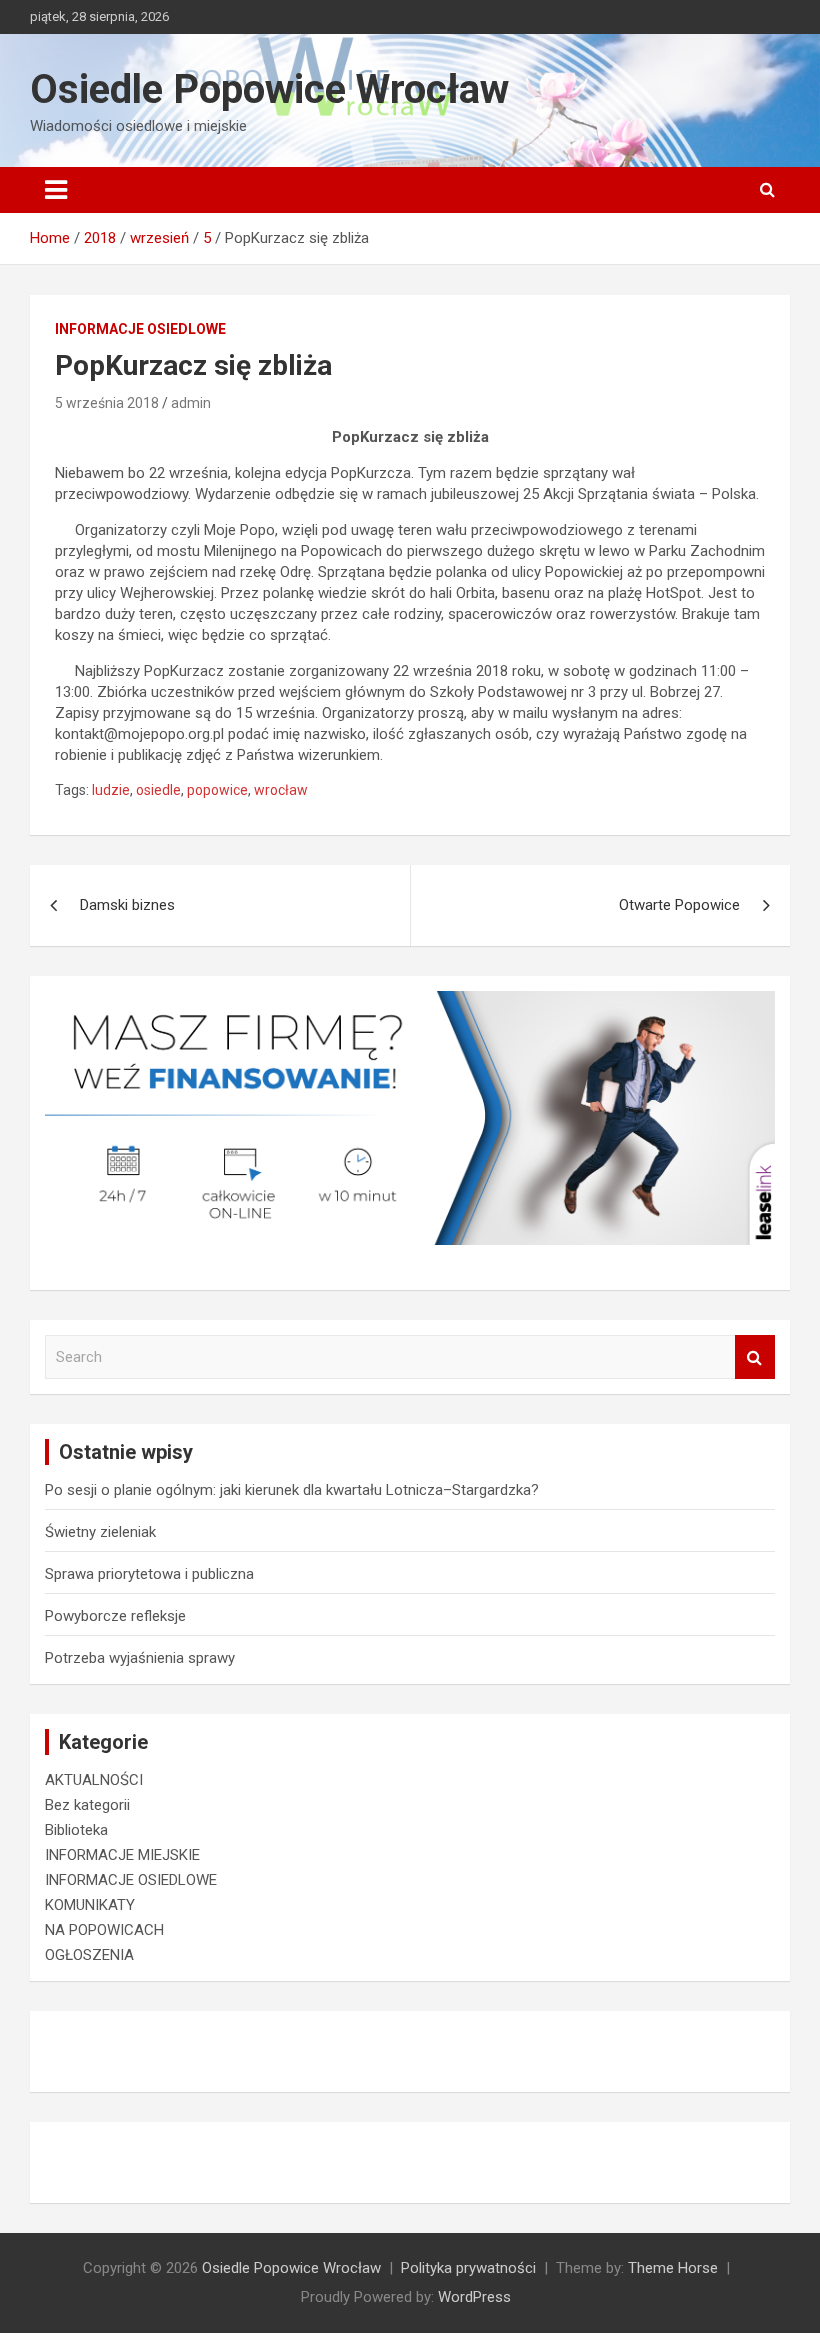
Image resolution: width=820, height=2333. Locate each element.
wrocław (281, 790)
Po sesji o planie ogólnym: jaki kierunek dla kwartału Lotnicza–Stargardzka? (292, 1490)
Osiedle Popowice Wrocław (269, 89)
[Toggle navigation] (56, 190)
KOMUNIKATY (90, 1905)
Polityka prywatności (468, 2268)
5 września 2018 (107, 403)
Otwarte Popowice (679, 905)
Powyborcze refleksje (115, 1616)
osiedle (158, 790)
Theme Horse (673, 2268)
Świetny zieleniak (100, 1532)
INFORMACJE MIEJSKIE (122, 1855)
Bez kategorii (87, 1805)
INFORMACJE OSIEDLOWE (140, 329)
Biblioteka (76, 1830)
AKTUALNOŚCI (94, 1780)
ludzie (111, 790)
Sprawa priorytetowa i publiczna (149, 1574)
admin (191, 403)
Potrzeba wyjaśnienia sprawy (140, 1658)
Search (755, 1357)
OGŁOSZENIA (89, 1955)
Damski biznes (127, 905)
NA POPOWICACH (104, 1930)
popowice (217, 790)
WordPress (474, 2297)
